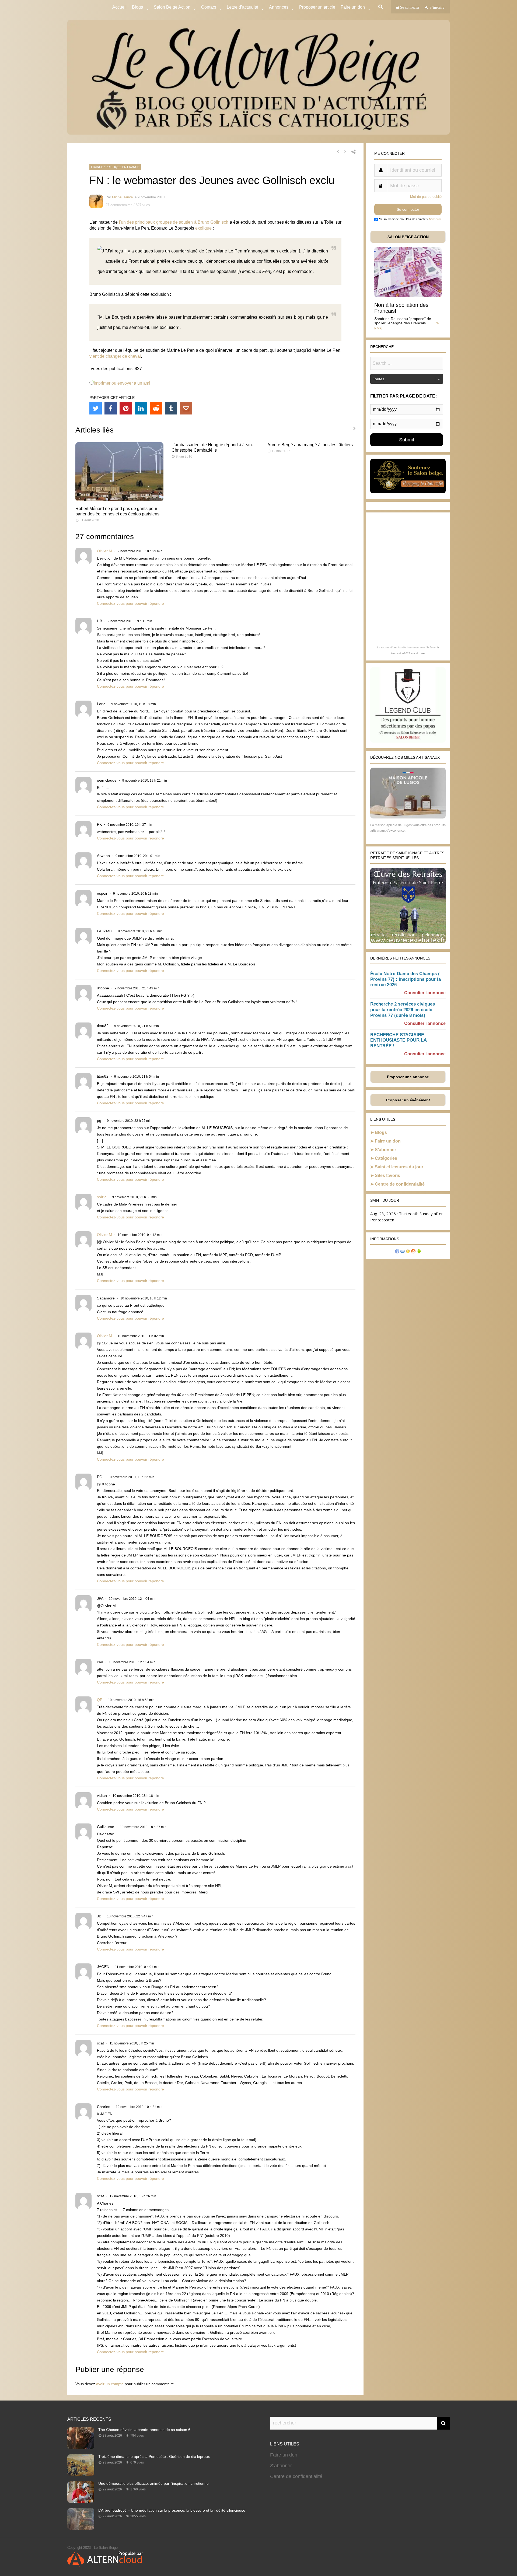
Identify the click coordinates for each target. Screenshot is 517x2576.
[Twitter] (96, 408)
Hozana (421, 653)
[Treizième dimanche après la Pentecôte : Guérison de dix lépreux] (81, 2474)
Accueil (119, 7)
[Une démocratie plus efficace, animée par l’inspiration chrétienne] (81, 2501)
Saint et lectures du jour (399, 1167)
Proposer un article (317, 7)
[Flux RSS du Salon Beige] (413, 1252)
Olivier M (104, 551)
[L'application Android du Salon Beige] (419, 1252)
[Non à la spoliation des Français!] (408, 296)
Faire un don (388, 1141)
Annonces (279, 7)
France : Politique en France (115, 167)
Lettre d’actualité (242, 7)
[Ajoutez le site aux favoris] (408, 1252)
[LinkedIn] (141, 408)
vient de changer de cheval (115, 356)
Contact (209, 7)
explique (203, 228)
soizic (102, 1197)
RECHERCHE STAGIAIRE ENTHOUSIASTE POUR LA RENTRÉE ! (398, 1040)
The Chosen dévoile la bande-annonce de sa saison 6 (144, 2430)
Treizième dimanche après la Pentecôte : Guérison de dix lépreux (154, 2456)
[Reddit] (156, 408)
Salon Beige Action (172, 7)
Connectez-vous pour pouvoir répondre (130, 603)
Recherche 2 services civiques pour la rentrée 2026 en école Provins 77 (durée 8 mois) (403, 1010)
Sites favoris (387, 1175)
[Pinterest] (126, 408)
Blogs (137, 7)
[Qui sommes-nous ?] (397, 1252)
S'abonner (281, 2466)
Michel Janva (122, 197)
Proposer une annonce (408, 1077)
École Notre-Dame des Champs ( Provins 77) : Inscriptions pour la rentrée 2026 (406, 979)
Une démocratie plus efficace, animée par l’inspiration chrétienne (153, 2483)
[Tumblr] (171, 408)
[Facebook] (111, 408)
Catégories (386, 1158)
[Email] (186, 408)
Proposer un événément (408, 1100)
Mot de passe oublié (426, 197)
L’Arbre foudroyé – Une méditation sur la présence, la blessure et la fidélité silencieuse (172, 2510)
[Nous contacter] (403, 1252)
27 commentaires (119, 205)
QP (100, 1700)
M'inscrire (435, 219)
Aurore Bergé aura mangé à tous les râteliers (310, 445)
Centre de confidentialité (400, 1184)
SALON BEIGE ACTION (408, 237)
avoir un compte (110, 2384)
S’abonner (385, 1150)
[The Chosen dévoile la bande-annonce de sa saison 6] (81, 2447)
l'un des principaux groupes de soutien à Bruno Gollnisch (174, 222)
